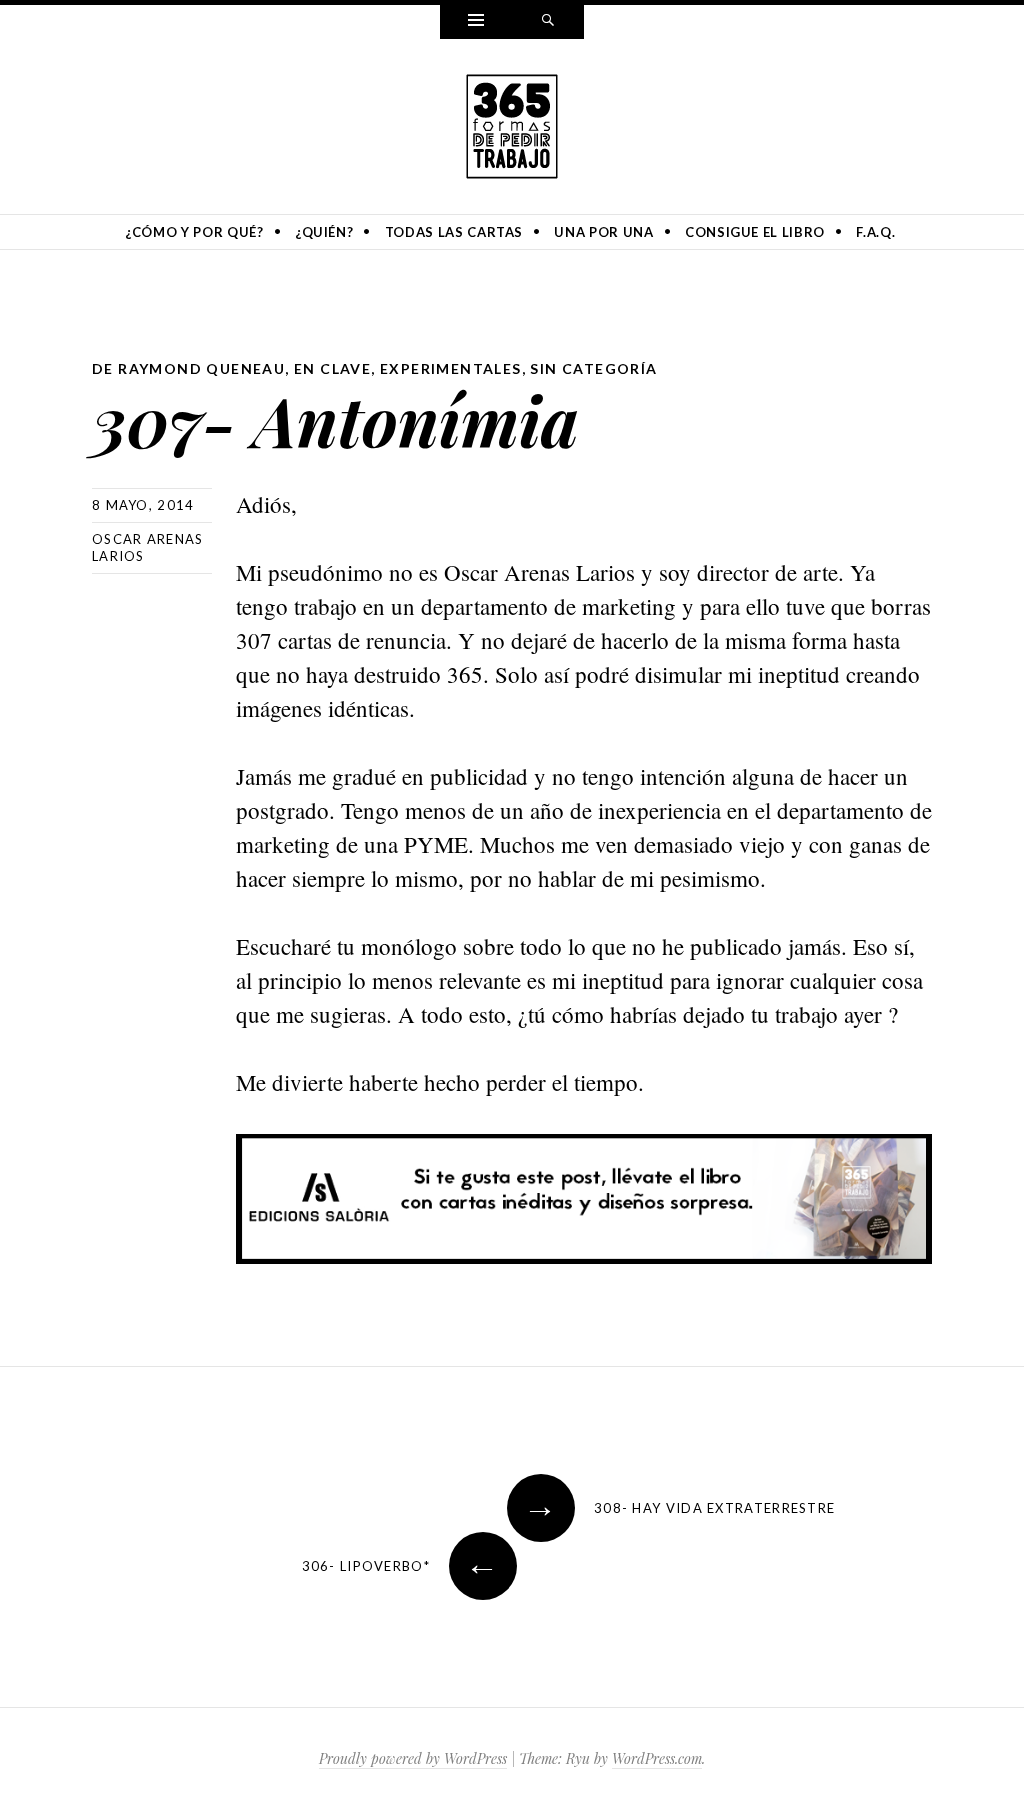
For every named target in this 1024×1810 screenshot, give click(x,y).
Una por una (603, 232)
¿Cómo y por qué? (194, 232)
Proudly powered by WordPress (413, 1758)
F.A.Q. (875, 232)
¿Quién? (324, 232)
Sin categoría (593, 368)
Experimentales (451, 368)
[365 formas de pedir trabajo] (512, 123)
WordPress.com (657, 1758)
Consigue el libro (755, 232)
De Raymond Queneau (188, 368)
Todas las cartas (454, 232)
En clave (332, 368)
